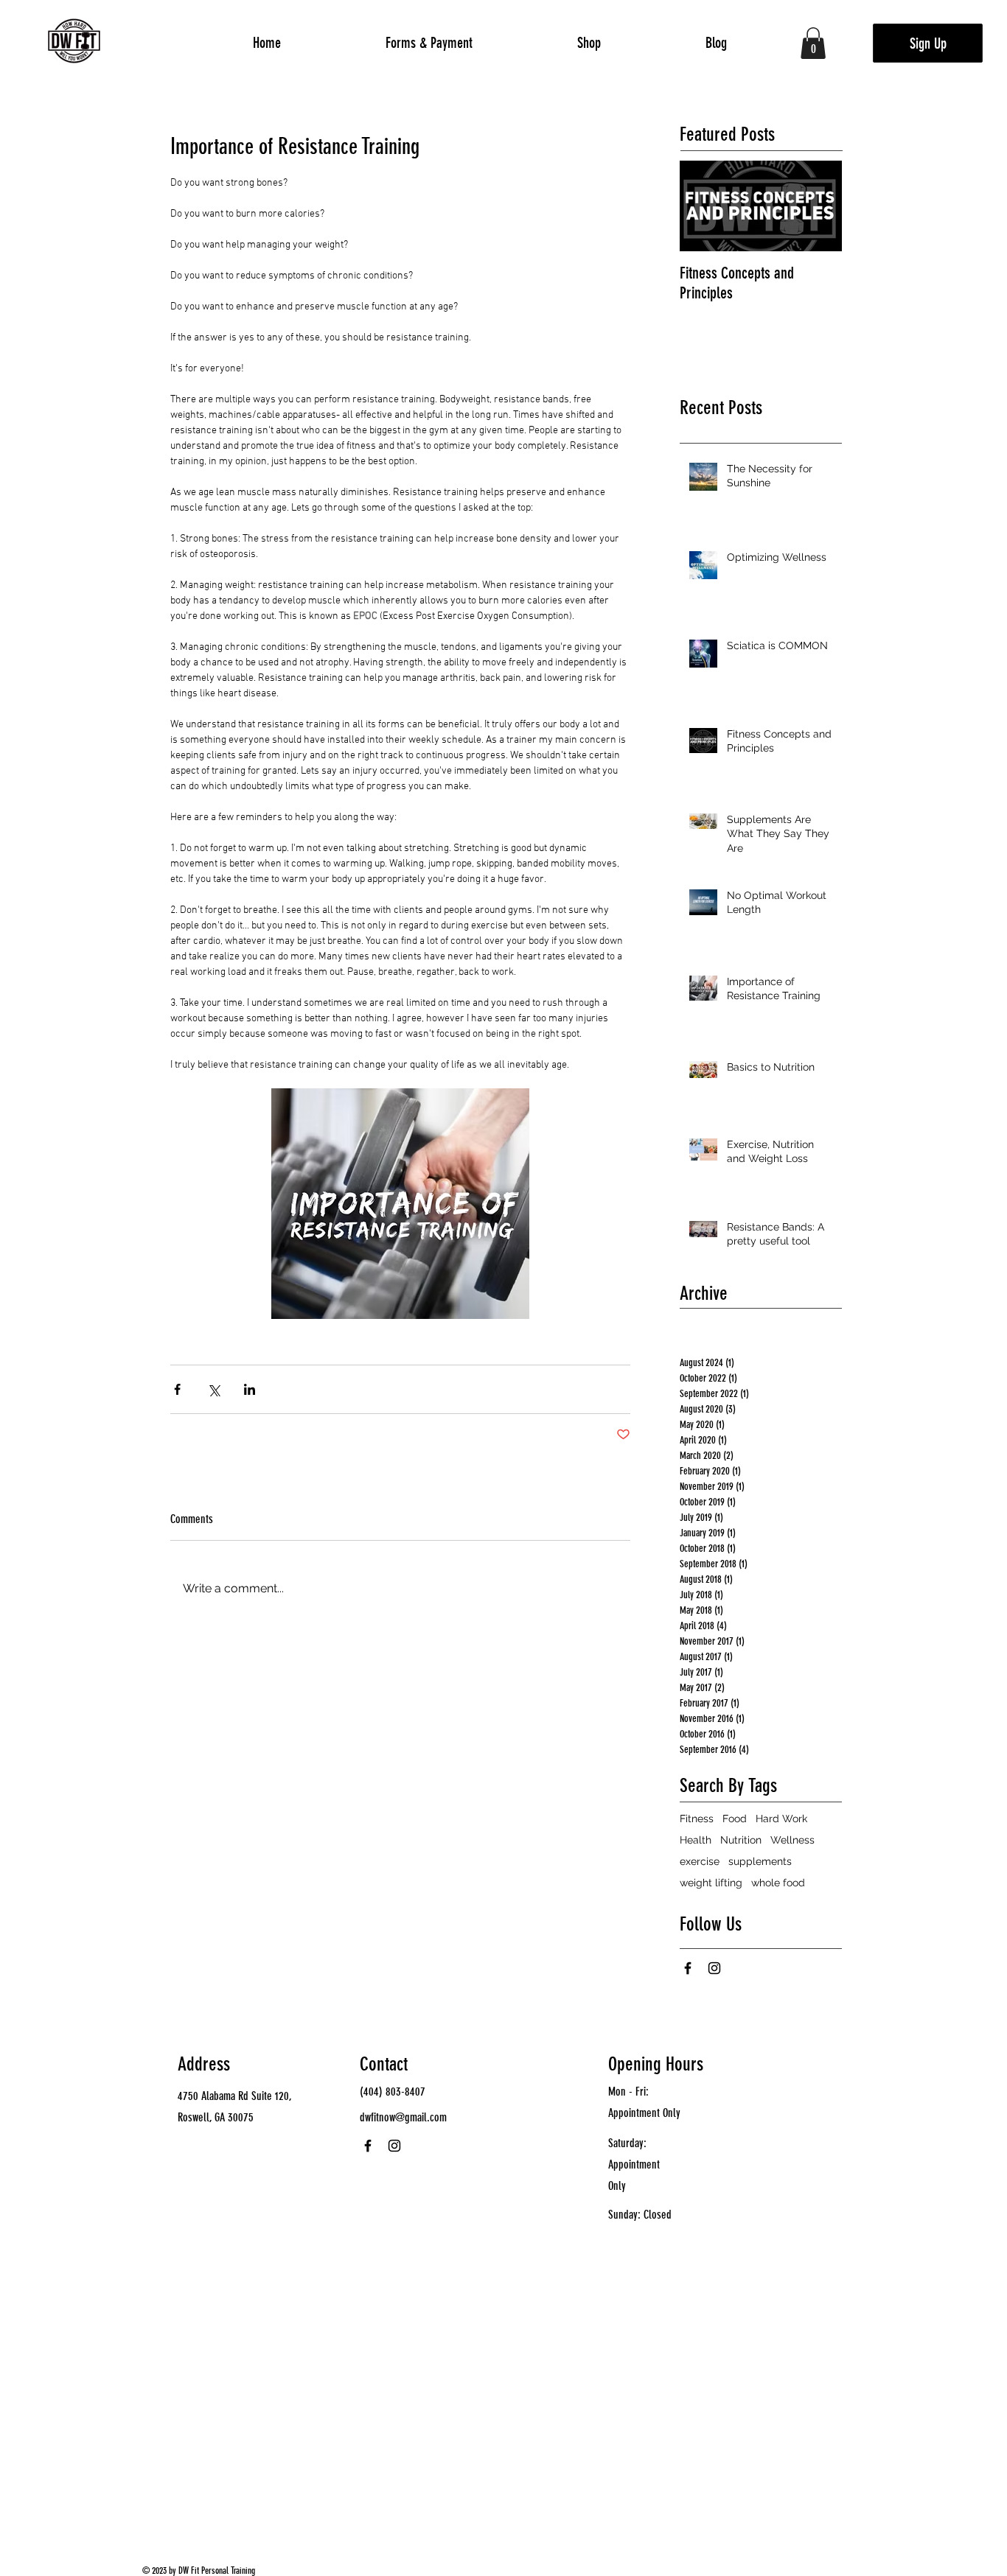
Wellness (792, 1840)
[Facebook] (688, 1968)
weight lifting (711, 1883)
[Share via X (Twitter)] (213, 1389)
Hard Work (781, 1819)
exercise (700, 1861)
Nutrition (741, 1840)
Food (735, 1819)
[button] (813, 43)
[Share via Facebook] (177, 1389)
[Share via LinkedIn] (250, 1389)
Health (696, 1840)
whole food (778, 1883)
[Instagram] (714, 1968)
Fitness (697, 1819)
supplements (760, 1861)
